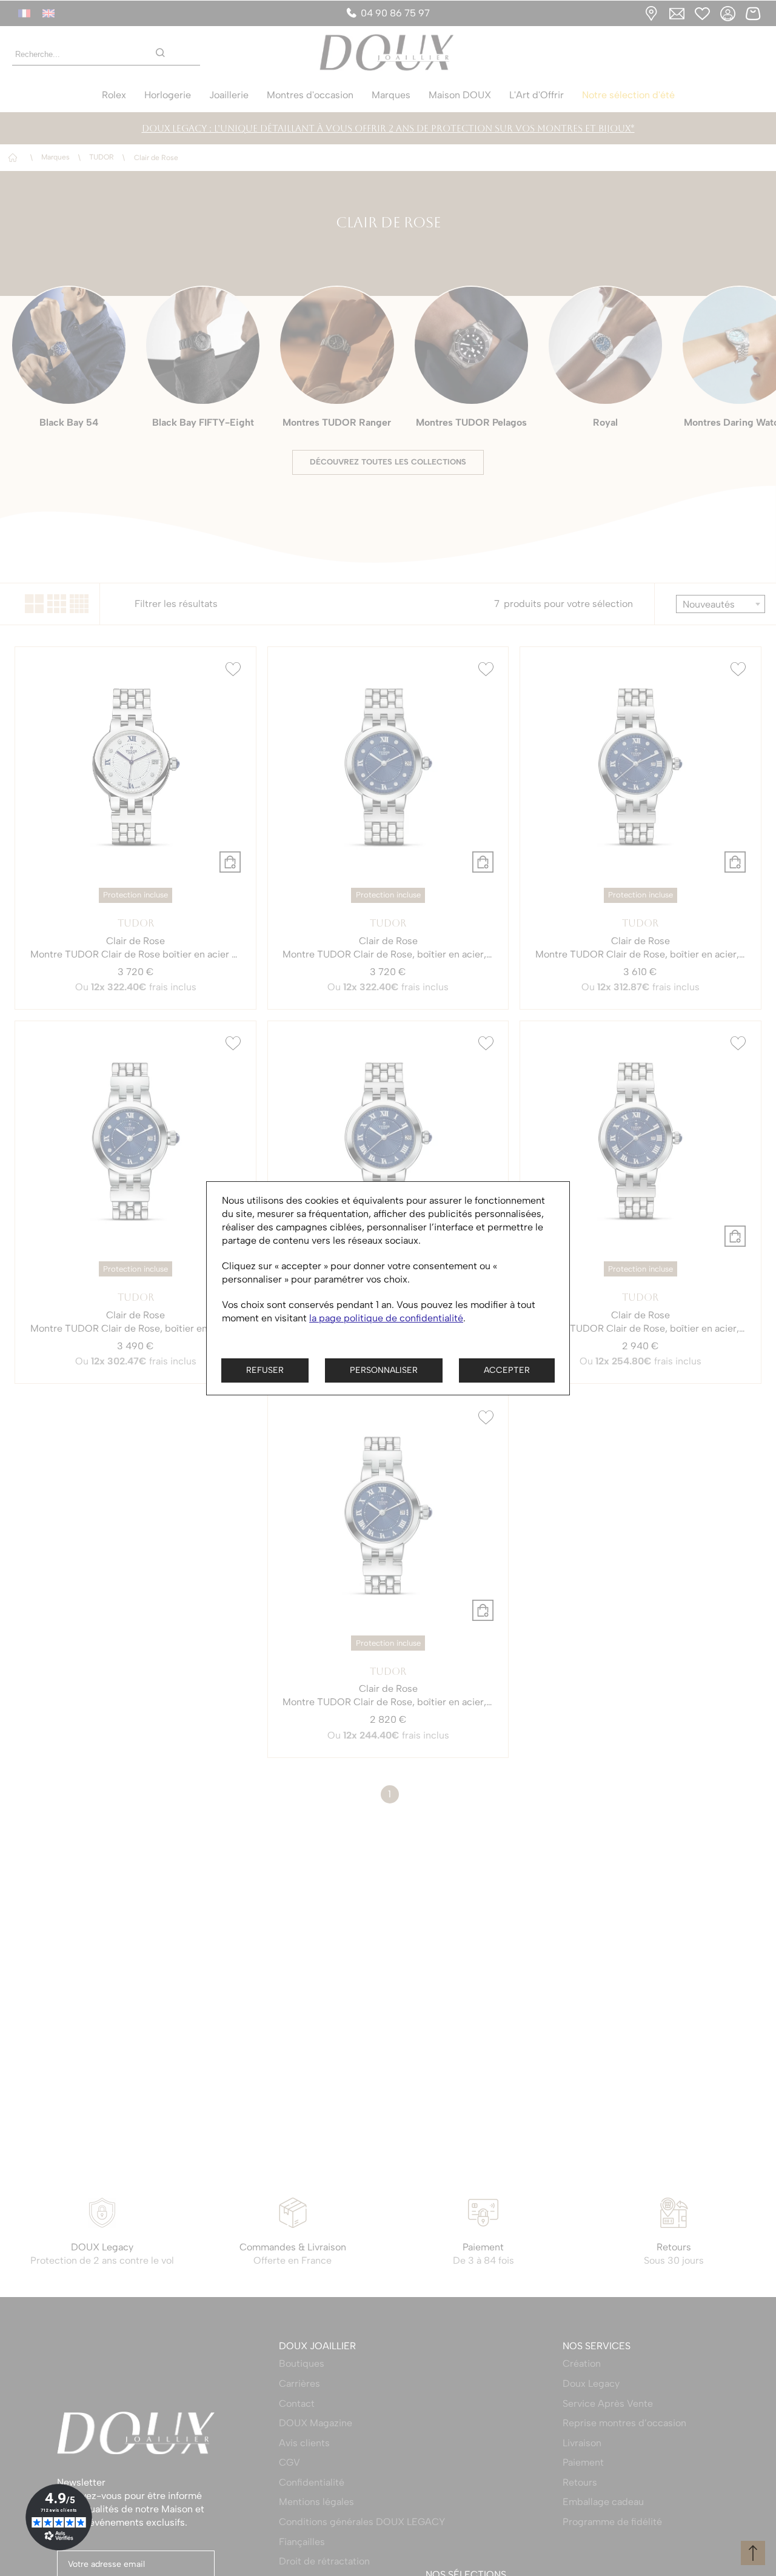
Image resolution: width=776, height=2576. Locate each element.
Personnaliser (384, 1370)
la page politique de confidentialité (386, 1318)
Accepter (507, 1370)
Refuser (265, 1370)
